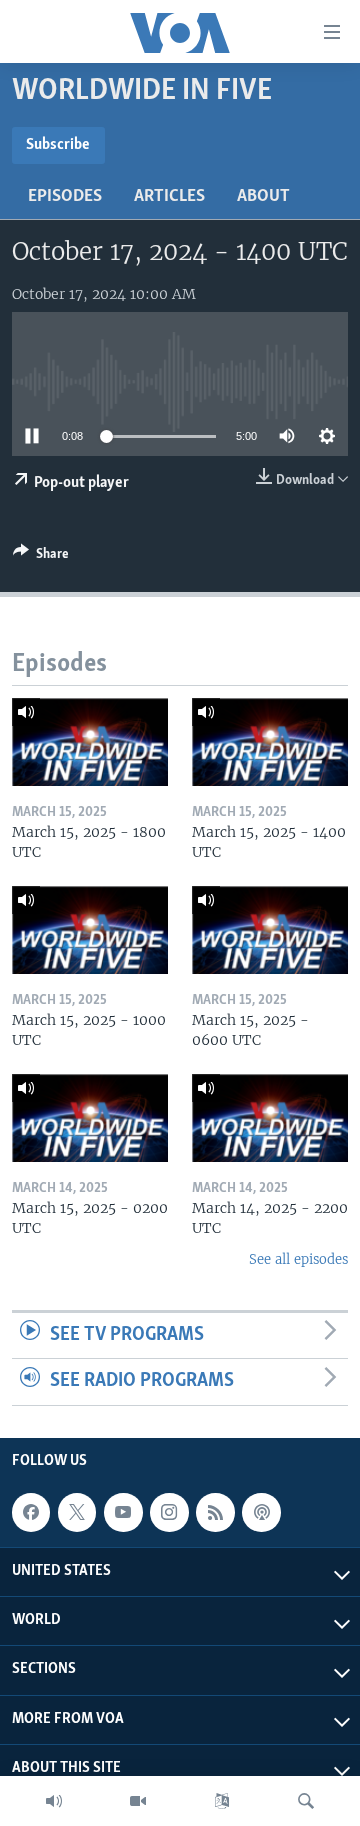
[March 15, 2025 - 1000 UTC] (90, 930)
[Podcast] (261, 1512)
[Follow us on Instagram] (169, 1512)
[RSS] (215, 1512)
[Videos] (138, 1801)
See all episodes (298, 1259)
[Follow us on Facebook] (31, 1512)
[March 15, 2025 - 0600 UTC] (270, 930)
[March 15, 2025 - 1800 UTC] (90, 742)
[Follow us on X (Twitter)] (77, 1512)
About (263, 197)
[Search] (306, 1801)
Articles (169, 197)
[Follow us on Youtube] (123, 1512)
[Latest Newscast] (54, 1801)
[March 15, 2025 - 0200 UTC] (90, 1118)
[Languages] (222, 1801)
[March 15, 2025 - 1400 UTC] (270, 742)
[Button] (41, 557)
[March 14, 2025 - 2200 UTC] (270, 1118)
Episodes (65, 197)
